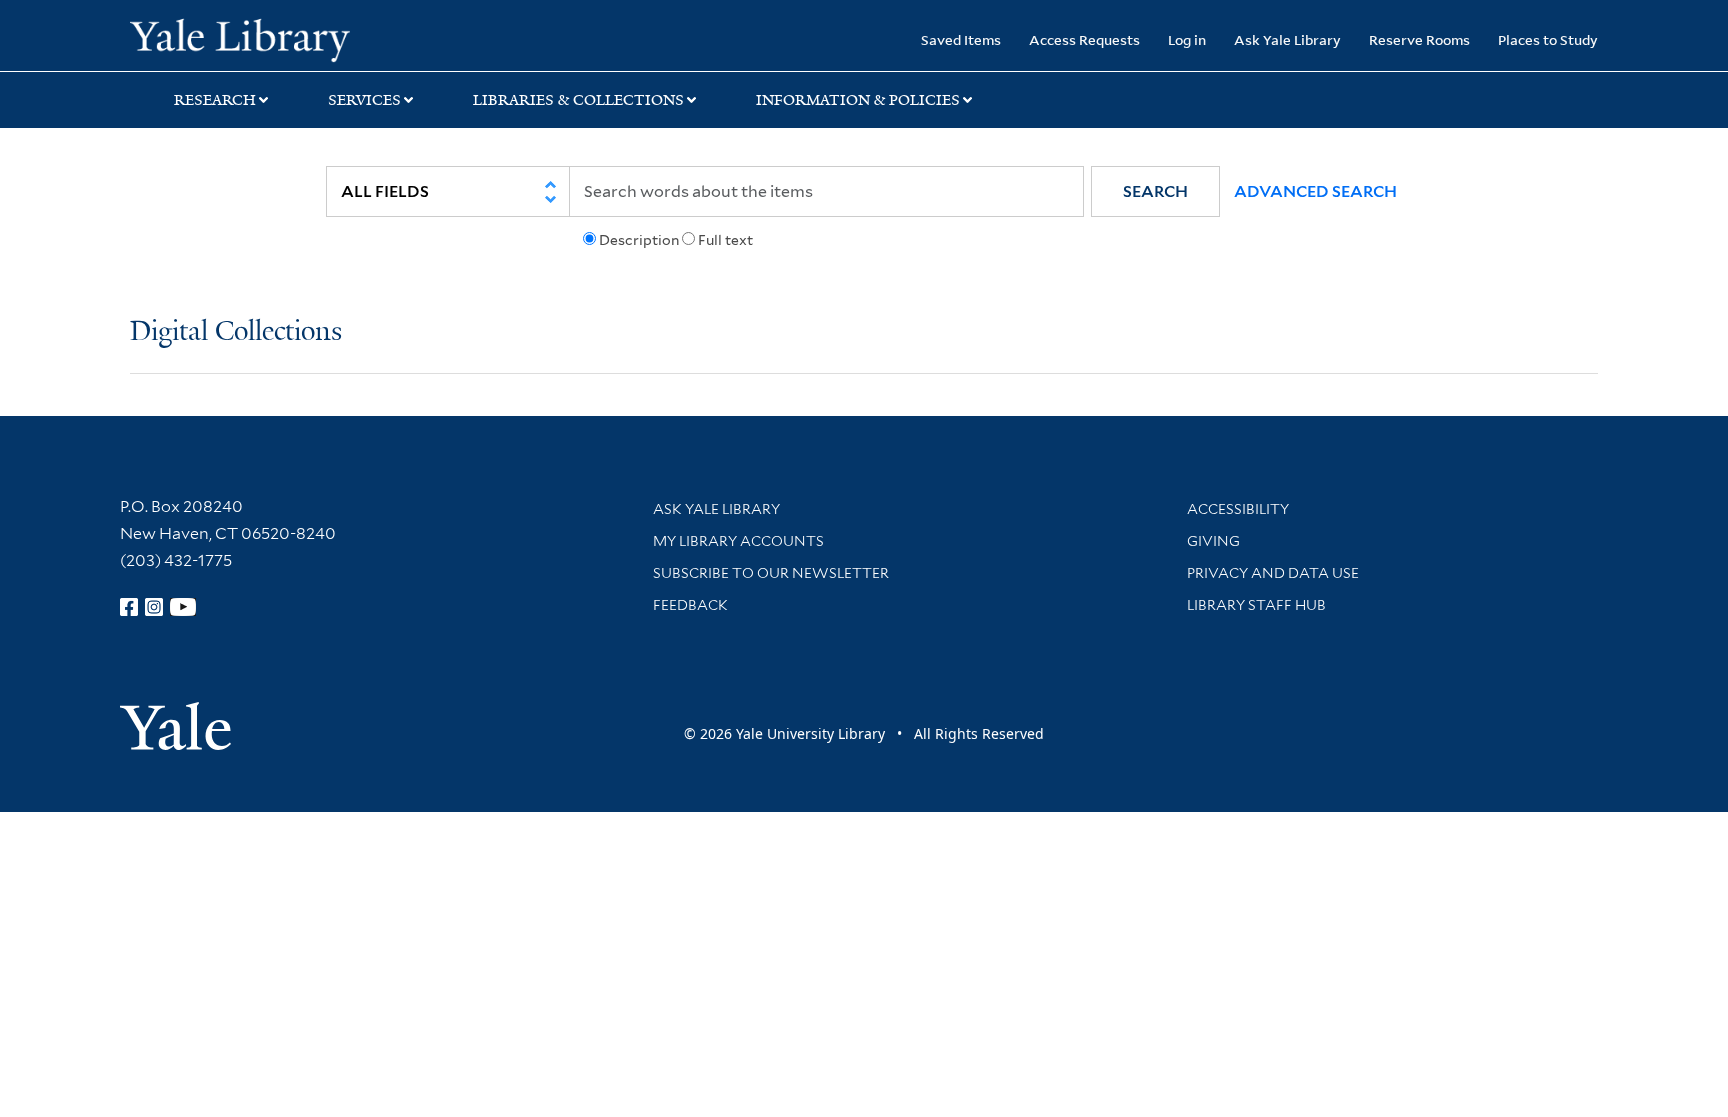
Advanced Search (1315, 191)
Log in (1187, 39)
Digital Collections (236, 332)
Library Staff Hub (1256, 605)
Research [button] (215, 100)
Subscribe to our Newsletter (771, 573)
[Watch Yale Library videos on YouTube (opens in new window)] (183, 607)
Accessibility (1238, 509)
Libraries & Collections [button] (578, 100)
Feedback (690, 605)
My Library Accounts (738, 541)
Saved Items (961, 39)
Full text (725, 240)
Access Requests (1084, 39)
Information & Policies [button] (858, 100)
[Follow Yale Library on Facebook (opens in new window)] (129, 607)
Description (639, 240)
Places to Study (1548, 39)
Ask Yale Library (1287, 39)
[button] (1155, 191)
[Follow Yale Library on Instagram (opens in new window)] (154, 607)
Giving (1213, 541)
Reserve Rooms (1419, 39)
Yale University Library (240, 38)
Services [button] (364, 100)
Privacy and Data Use (1273, 573)
